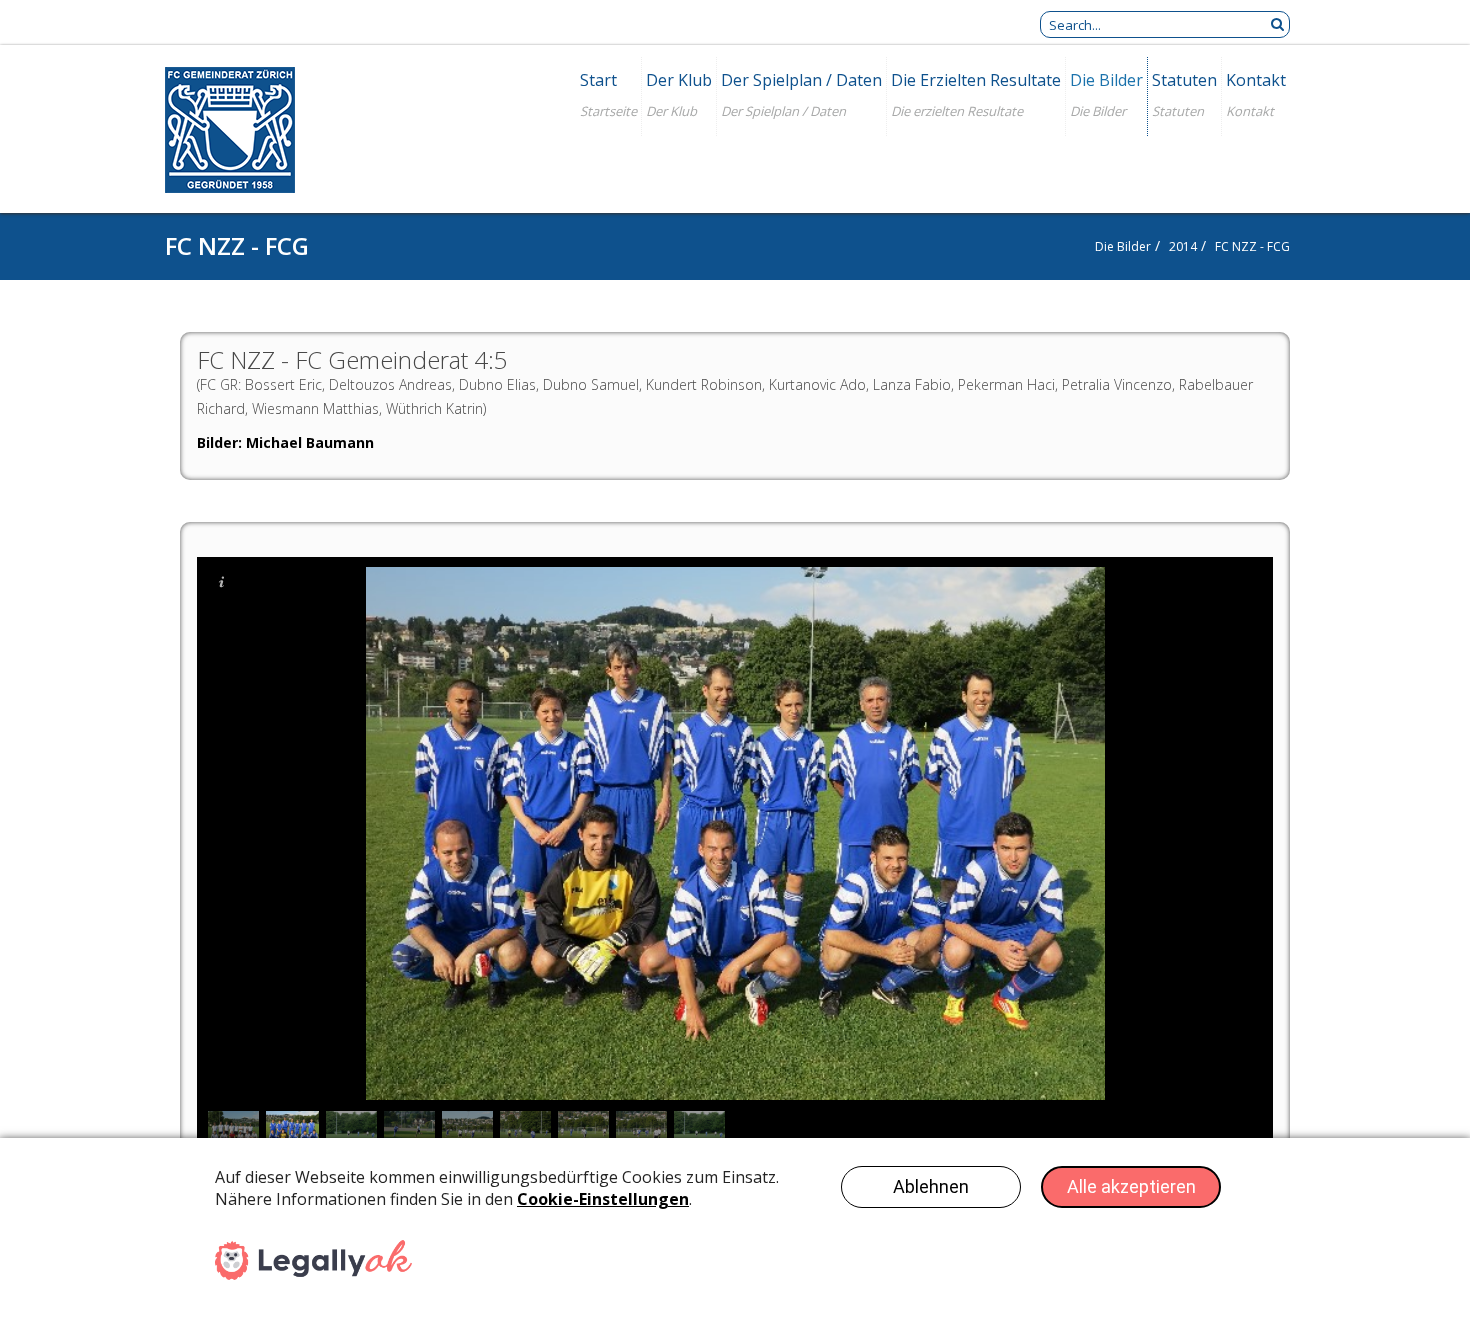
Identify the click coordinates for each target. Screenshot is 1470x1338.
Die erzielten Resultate (976, 80)
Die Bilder (1106, 80)
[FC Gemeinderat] (230, 132)
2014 (1183, 246)
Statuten (1184, 80)
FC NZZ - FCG (1252, 246)
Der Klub (679, 80)
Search (1276, 24)
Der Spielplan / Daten (801, 80)
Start (598, 80)
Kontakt (1256, 80)
